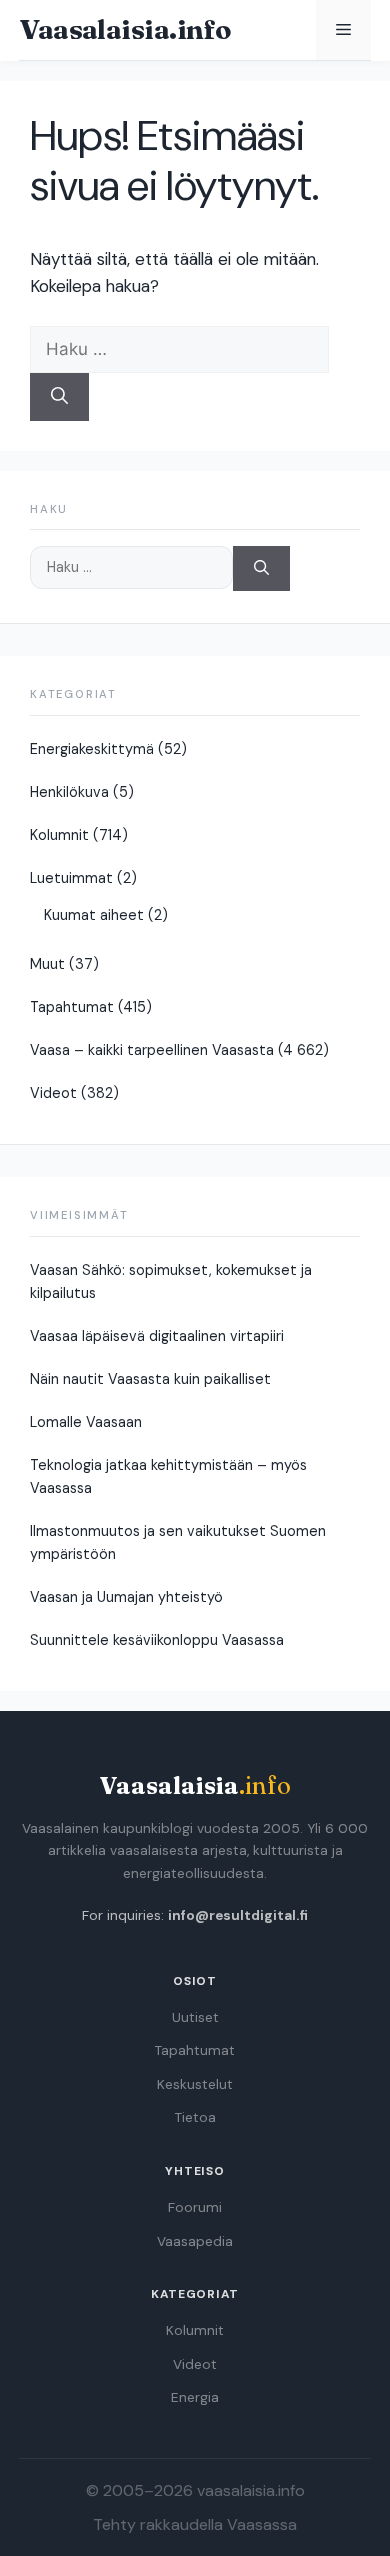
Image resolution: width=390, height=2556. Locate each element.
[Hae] (59, 397)
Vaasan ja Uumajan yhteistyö (126, 1597)
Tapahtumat (72, 1007)
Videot (53, 1093)
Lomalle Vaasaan (86, 1422)
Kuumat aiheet (94, 915)
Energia (195, 2397)
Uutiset (195, 2017)
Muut (47, 964)
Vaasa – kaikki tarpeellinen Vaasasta (152, 1050)
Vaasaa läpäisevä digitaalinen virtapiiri (157, 1336)
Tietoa (195, 2117)
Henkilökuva (69, 792)
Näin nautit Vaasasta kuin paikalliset (150, 1379)
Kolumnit (59, 835)
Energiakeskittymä (92, 749)
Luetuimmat (71, 878)
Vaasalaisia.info (125, 29)
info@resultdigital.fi (238, 1915)
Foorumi (195, 2207)
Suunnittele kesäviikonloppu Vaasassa (157, 1640)
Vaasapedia (195, 2241)
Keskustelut (195, 2084)
